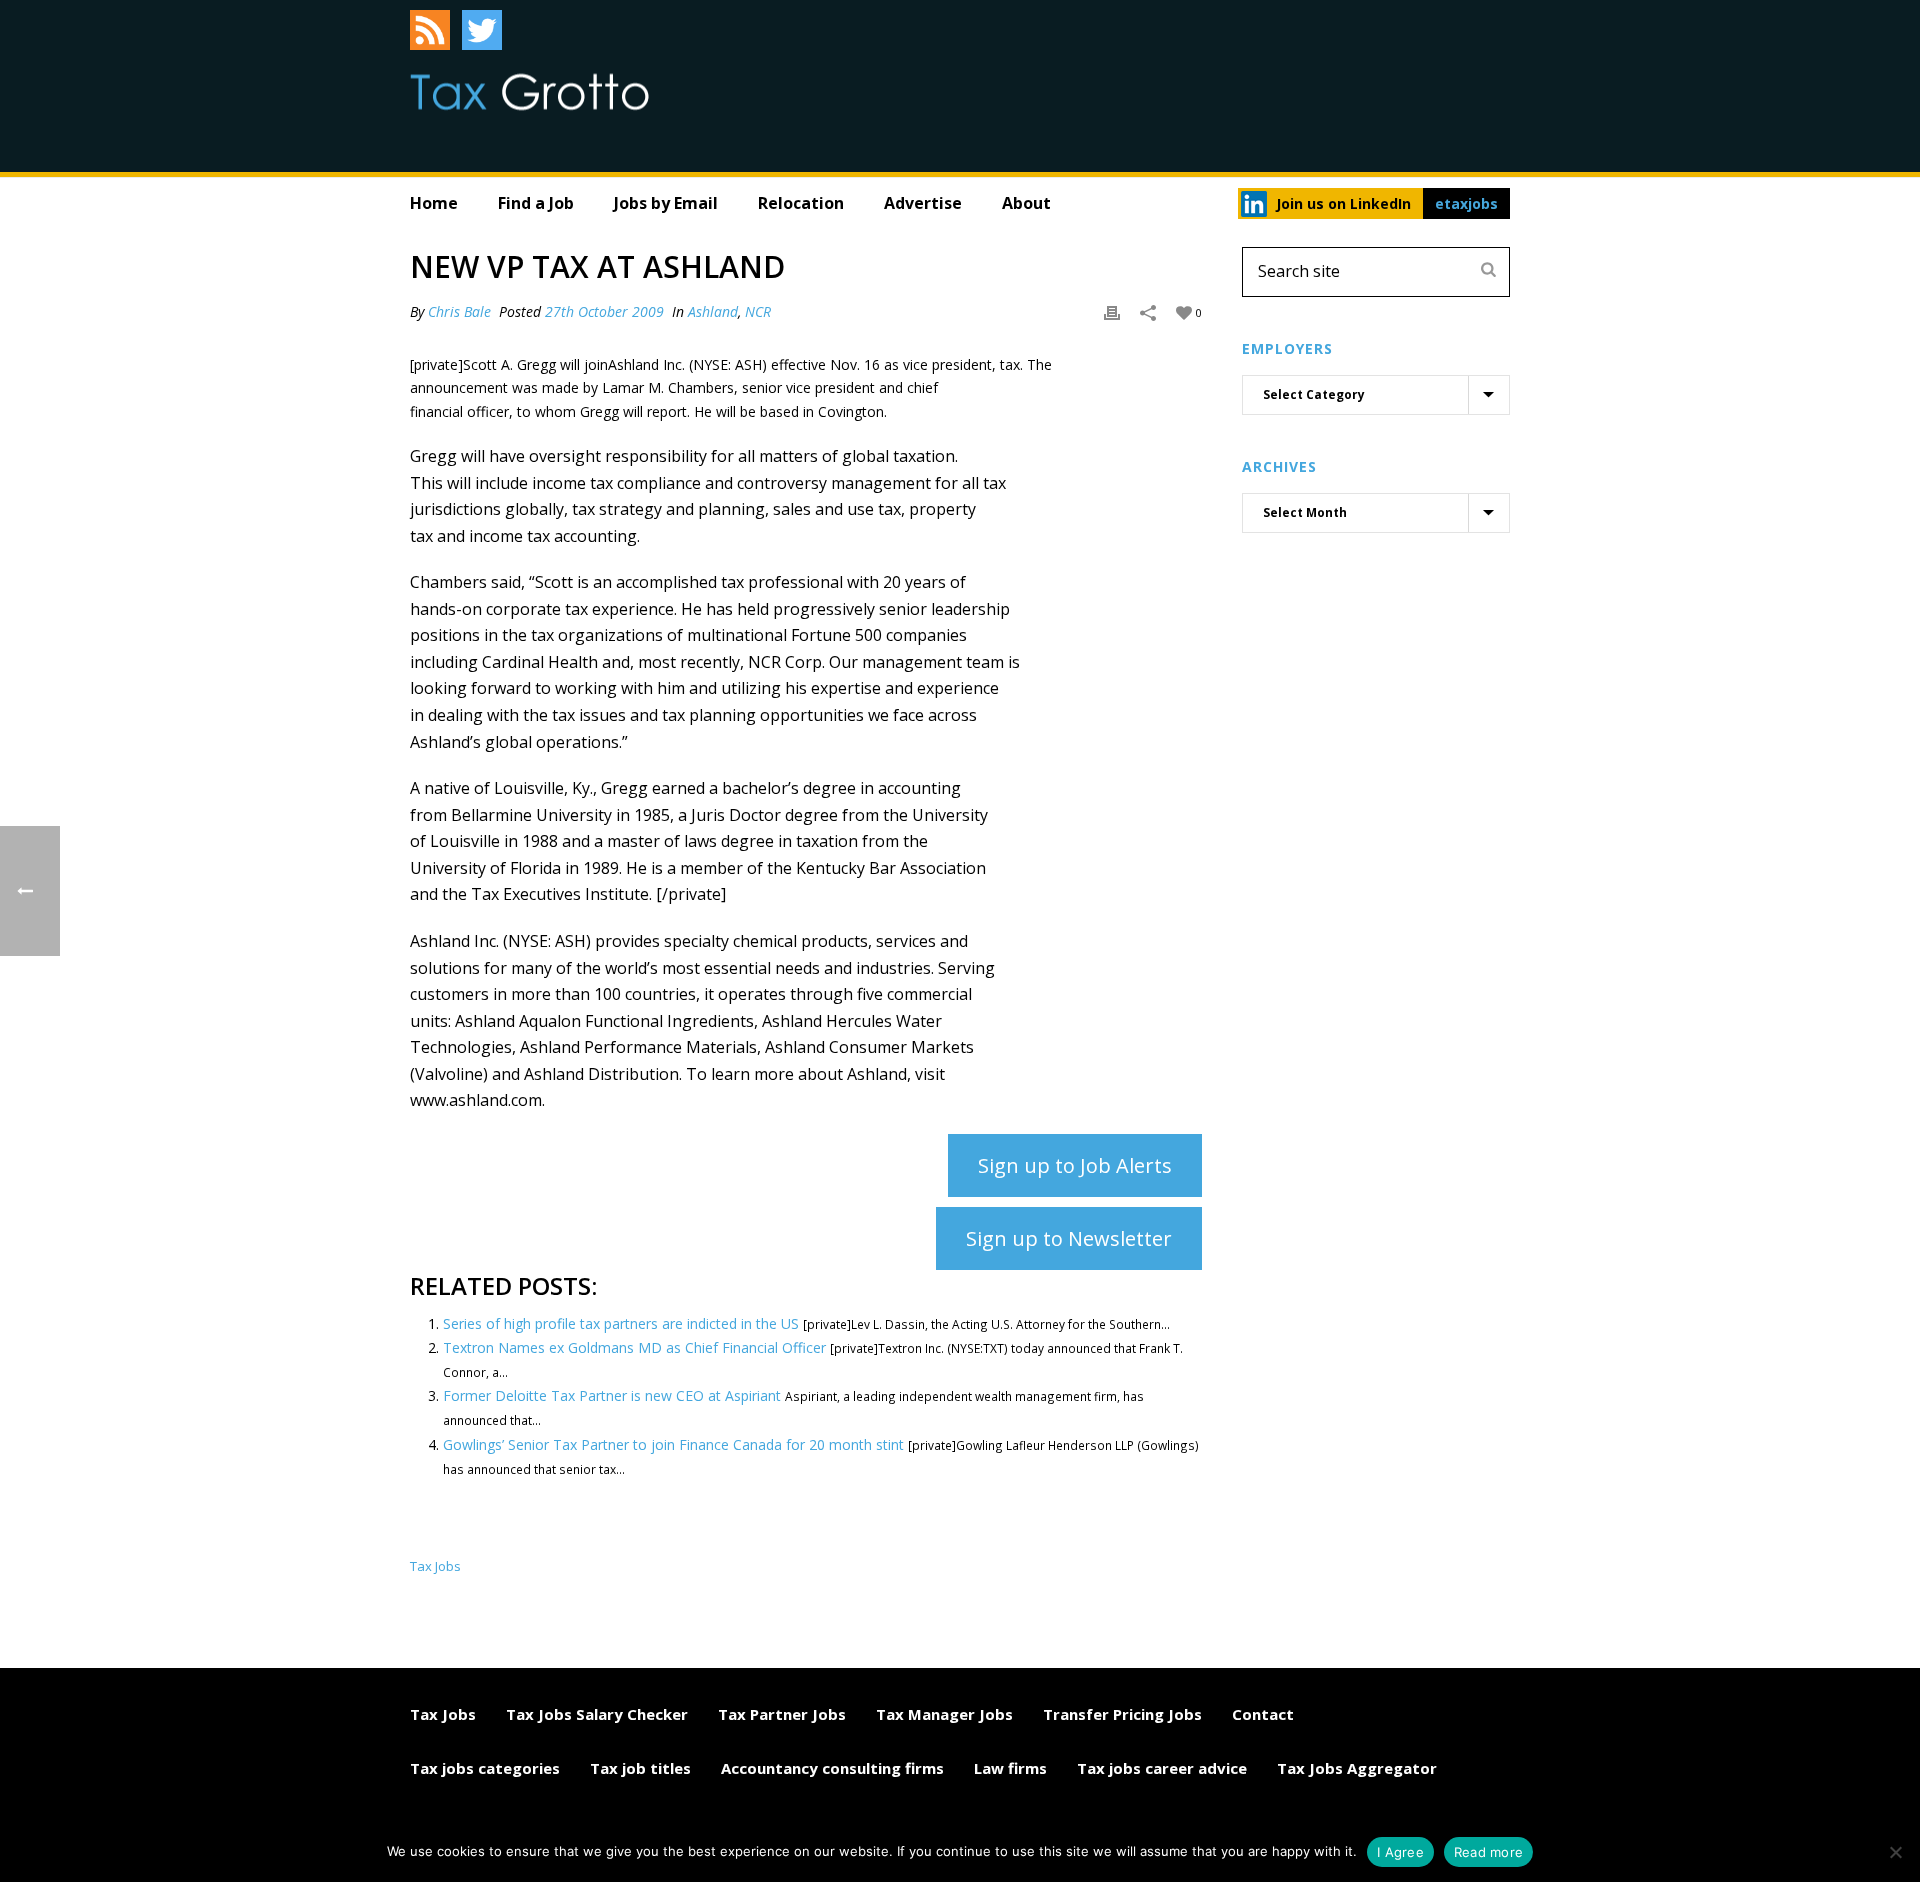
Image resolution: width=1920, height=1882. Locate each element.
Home (434, 203)
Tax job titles (640, 1768)
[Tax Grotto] (529, 92)
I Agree (1400, 1852)
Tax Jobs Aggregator (1357, 1768)
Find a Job (536, 203)
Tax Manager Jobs (944, 1714)
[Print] (1112, 311)
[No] (1895, 1852)
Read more (1488, 1852)
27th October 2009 (604, 311)
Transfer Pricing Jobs (1122, 1714)
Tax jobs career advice (1162, 1768)
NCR (758, 311)
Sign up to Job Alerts (1075, 1165)
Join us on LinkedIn (1343, 203)
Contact (1263, 1714)
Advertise (923, 203)
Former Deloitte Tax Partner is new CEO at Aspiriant (612, 1395)
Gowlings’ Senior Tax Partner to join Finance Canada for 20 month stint (673, 1444)
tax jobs (435, 1566)
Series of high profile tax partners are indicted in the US (621, 1323)
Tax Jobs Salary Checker (597, 1714)
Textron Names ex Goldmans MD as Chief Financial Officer (634, 1347)
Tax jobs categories (485, 1768)
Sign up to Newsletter (1069, 1238)
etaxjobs (1466, 203)
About (1026, 203)
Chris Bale (459, 311)
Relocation (801, 203)
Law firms (1010, 1768)
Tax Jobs (443, 1714)
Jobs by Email (666, 203)
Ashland (713, 311)
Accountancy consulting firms (832, 1768)
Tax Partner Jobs (782, 1714)
